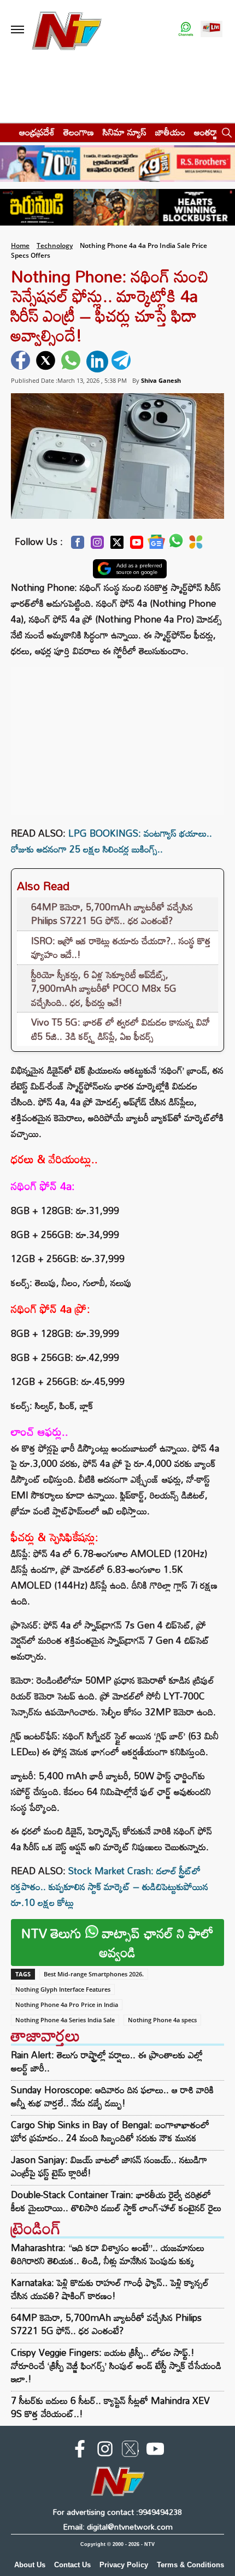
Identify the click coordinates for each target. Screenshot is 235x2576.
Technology (55, 245)
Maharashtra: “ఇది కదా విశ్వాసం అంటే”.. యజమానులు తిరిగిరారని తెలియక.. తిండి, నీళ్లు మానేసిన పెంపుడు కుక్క (108, 2254)
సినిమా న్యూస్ (125, 132)
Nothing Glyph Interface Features (63, 1989)
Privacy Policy (124, 2565)
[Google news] (156, 545)
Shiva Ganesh (161, 380)
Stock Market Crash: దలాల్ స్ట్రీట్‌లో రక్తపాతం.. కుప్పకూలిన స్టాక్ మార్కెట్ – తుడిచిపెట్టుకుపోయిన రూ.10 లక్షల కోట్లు (110, 1887)
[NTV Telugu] (67, 30)
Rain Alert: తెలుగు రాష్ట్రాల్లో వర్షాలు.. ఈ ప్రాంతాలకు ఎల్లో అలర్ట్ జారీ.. (107, 2062)
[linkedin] (97, 362)
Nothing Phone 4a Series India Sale (65, 2020)
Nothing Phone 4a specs (162, 2020)
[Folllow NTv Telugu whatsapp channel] (186, 30)
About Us (30, 2565)
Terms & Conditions (190, 2565)
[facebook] (22, 362)
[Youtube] (137, 545)
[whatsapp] (72, 362)
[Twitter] (117, 545)
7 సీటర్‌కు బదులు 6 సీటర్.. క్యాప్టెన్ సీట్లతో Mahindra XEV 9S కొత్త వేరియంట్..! (110, 2407)
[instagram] (105, 2451)
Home (20, 245)
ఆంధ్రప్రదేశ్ (37, 132)
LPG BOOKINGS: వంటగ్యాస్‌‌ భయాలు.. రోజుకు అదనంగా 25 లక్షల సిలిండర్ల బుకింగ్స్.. (111, 841)
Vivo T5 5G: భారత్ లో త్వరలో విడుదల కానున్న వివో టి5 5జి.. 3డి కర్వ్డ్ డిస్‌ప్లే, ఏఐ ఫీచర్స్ (121, 1029)
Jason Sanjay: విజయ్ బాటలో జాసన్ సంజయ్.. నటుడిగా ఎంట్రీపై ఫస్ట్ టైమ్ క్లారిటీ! (109, 2166)
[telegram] (122, 362)
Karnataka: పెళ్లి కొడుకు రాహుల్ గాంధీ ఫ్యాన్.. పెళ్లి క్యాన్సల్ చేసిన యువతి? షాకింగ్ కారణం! (110, 2289)
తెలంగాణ (79, 132)
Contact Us (72, 2565)
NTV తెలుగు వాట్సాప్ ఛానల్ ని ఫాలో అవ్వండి (117, 1943)
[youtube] (155, 2451)
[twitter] (47, 362)
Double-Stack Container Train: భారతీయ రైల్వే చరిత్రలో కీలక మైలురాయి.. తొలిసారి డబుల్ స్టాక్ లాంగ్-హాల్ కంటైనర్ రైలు (116, 2201)
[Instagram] (97, 545)
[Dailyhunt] (196, 545)
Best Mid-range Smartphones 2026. (94, 1974)
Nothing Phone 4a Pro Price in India (67, 2004)
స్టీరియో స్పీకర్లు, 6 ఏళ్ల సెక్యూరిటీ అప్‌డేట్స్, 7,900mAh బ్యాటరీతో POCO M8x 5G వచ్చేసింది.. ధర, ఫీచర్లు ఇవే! (104, 988)
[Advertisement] (117, 736)
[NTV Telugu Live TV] (211, 30)
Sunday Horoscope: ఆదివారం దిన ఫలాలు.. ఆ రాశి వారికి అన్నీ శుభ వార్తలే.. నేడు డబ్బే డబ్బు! (112, 2097)
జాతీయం (170, 132)
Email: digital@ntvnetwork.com (118, 2527)
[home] (6, 132)
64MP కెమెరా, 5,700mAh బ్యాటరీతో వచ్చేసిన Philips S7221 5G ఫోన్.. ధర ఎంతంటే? (112, 914)
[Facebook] (78, 545)
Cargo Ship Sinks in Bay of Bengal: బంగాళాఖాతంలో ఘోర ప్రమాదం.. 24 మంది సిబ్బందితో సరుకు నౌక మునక (110, 2131)
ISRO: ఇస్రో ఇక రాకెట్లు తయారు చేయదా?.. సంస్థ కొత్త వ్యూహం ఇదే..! (121, 948)
